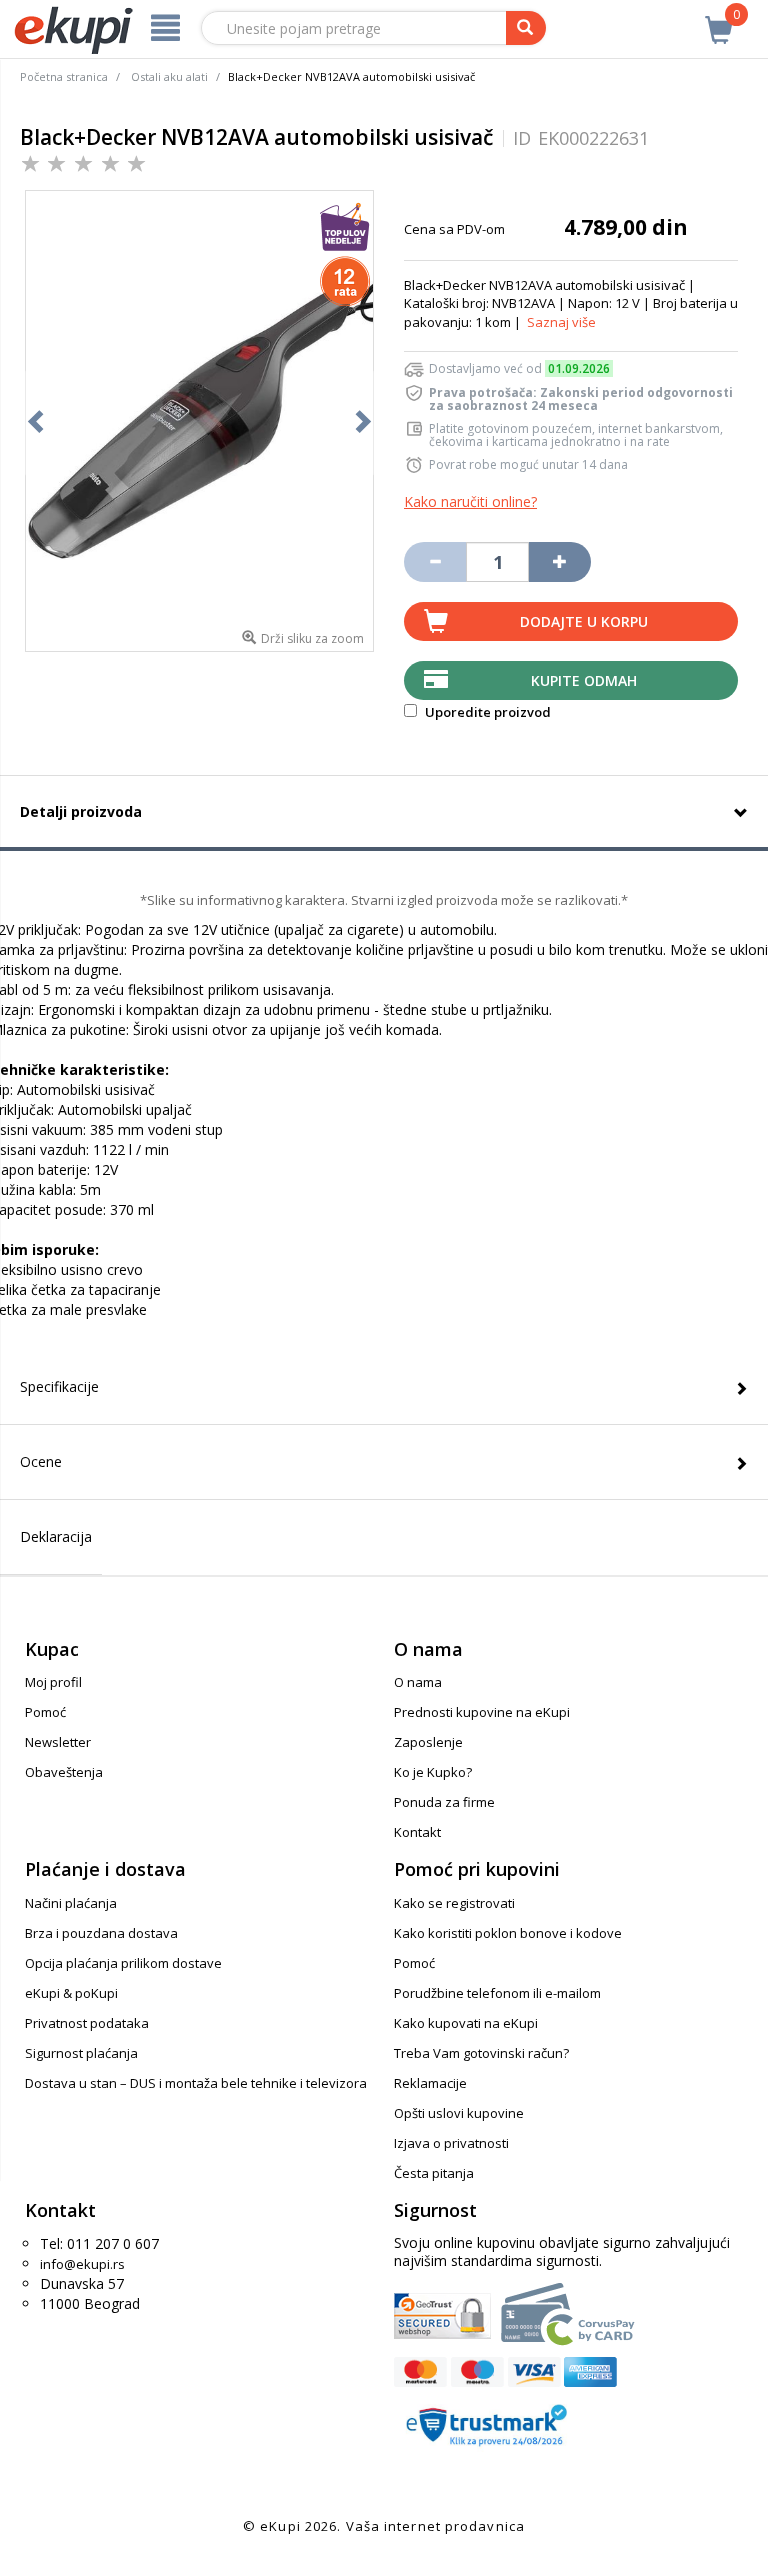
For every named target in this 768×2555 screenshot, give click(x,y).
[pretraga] (526, 28)
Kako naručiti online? (470, 501)
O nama (418, 1682)
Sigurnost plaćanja (81, 2053)
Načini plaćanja (71, 1903)
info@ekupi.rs (82, 2264)
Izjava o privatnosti (451, 2143)
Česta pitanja (434, 2173)
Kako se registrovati (454, 1903)
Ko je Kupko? (433, 1772)
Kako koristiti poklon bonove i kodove (508, 1933)
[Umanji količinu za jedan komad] (435, 562)
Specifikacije (59, 1386)
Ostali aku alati (169, 76)
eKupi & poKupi (71, 1993)
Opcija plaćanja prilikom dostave (123, 1963)
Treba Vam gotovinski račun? (481, 2053)
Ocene (41, 1461)
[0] (719, 19)
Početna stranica (64, 76)
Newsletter (58, 1742)
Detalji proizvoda (81, 811)
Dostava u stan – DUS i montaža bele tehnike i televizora (196, 2083)
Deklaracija (56, 1536)
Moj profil (53, 1682)
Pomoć (45, 1712)
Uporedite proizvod (486, 712)
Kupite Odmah (584, 680)
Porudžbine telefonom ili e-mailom (497, 1993)
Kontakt (417, 1832)
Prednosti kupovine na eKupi (482, 1712)
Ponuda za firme (444, 1802)
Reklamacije (430, 2083)
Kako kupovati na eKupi (466, 2023)
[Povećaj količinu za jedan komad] (560, 562)
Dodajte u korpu (584, 621)
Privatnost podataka (87, 2023)
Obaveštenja (64, 1772)
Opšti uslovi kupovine (459, 2113)
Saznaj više (561, 322)
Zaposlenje (428, 1742)
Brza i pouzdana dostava (101, 1933)
